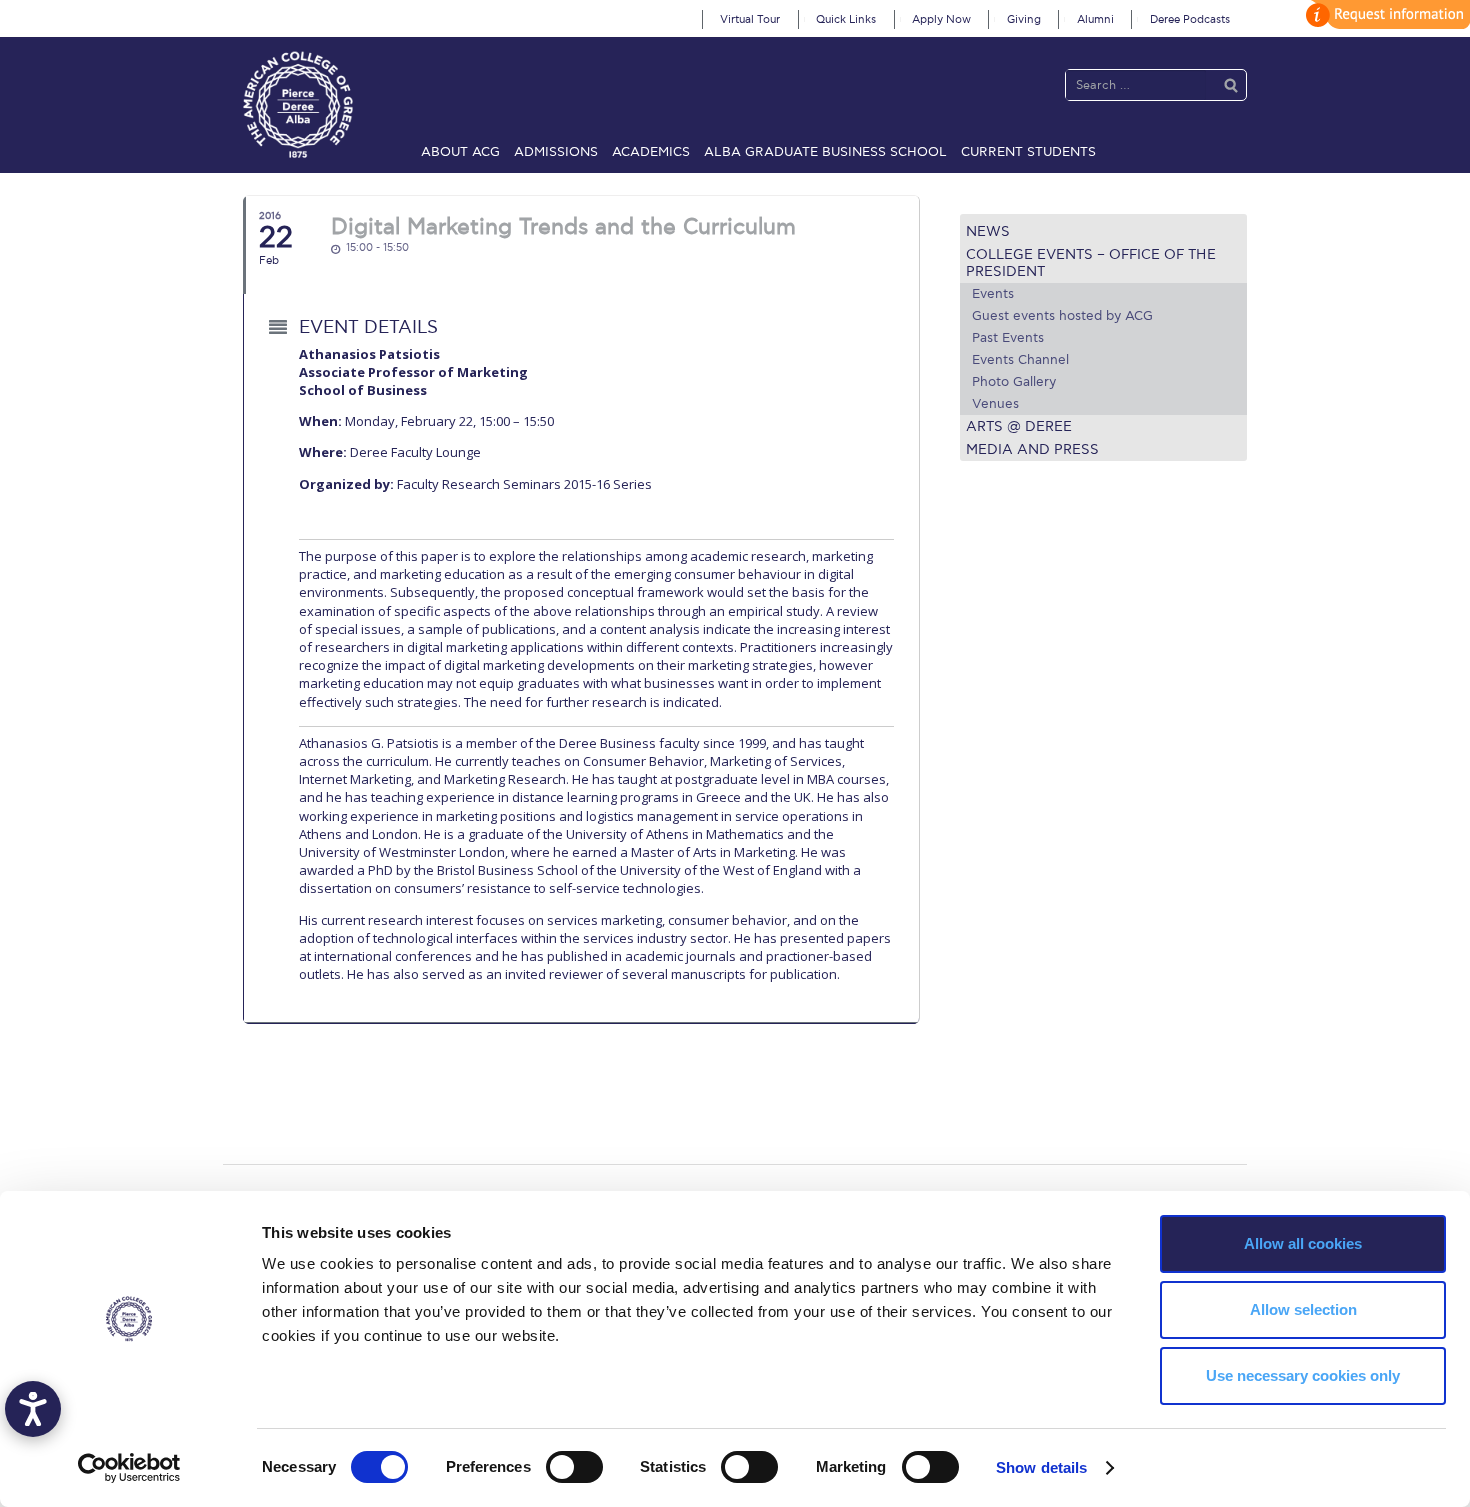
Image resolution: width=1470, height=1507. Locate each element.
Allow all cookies (1303, 1243)
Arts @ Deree (1019, 426)
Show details (1041, 1467)
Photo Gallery (1014, 382)
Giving (1024, 19)
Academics (651, 152)
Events (993, 294)
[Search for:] (1136, 84)
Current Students (1028, 152)
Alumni (1095, 19)
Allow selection (1303, 1309)
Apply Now (941, 19)
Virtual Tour (750, 19)
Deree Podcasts (1190, 19)
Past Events (1008, 338)
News (988, 231)
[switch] (574, 1467)
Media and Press (1032, 449)
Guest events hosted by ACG (1062, 316)
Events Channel (1020, 360)
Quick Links (846, 19)
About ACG (460, 152)
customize (1385, 14)
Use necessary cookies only (1303, 1375)
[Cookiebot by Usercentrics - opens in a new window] (129, 1468)
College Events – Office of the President (1091, 263)
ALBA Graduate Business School (825, 152)
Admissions (556, 152)
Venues (995, 404)
